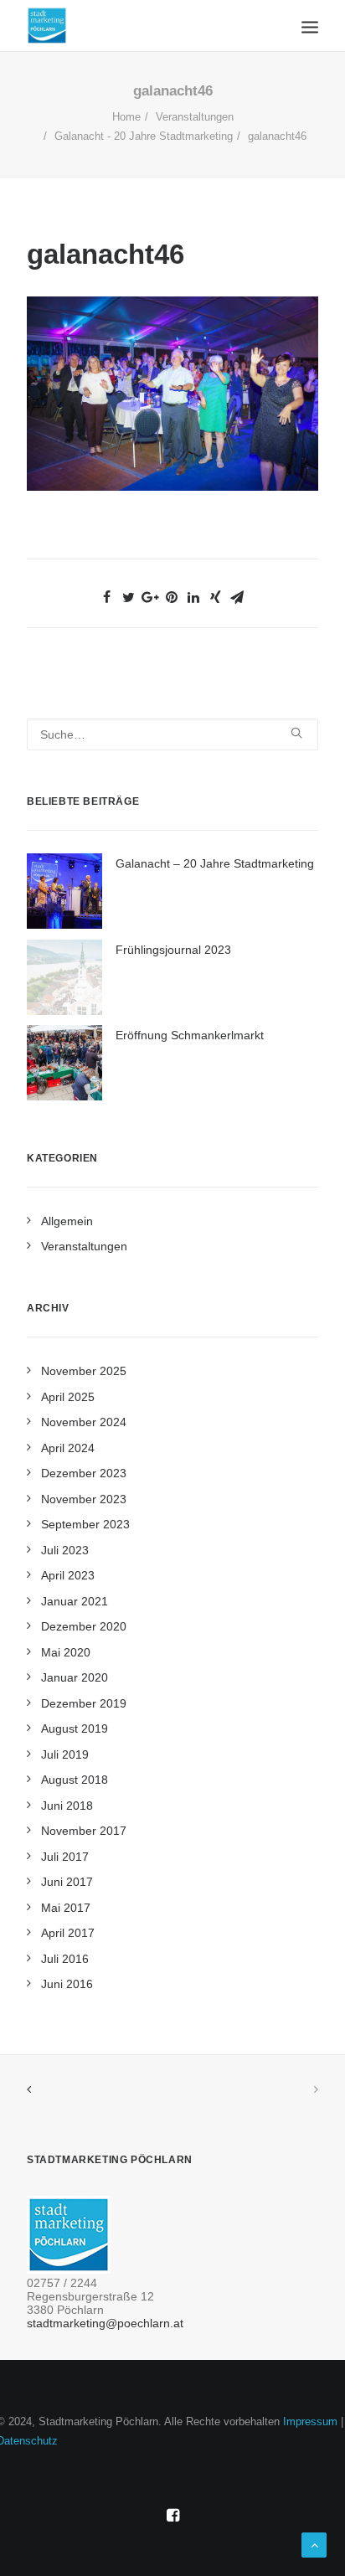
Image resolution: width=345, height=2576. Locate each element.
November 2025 (84, 1371)
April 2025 (68, 1397)
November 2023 (84, 1499)
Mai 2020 (66, 1652)
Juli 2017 (65, 1857)
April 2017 (68, 1933)
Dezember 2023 (84, 1473)
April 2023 (68, 1575)
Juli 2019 (65, 1754)
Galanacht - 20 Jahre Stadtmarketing (144, 136)
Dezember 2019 (84, 1703)
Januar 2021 (75, 1601)
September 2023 (85, 1524)
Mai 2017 (66, 1908)
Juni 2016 (67, 1984)
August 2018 (75, 1780)
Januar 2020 (75, 1677)
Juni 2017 (67, 1882)
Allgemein (67, 1221)
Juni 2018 (67, 1806)
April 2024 (68, 1448)
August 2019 (75, 1728)
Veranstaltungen (195, 117)
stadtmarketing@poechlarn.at (105, 2323)
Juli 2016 (65, 1959)
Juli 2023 (65, 1550)
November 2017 (84, 1831)
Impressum (310, 2421)
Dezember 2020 (84, 1626)
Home (126, 117)
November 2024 (84, 1422)
